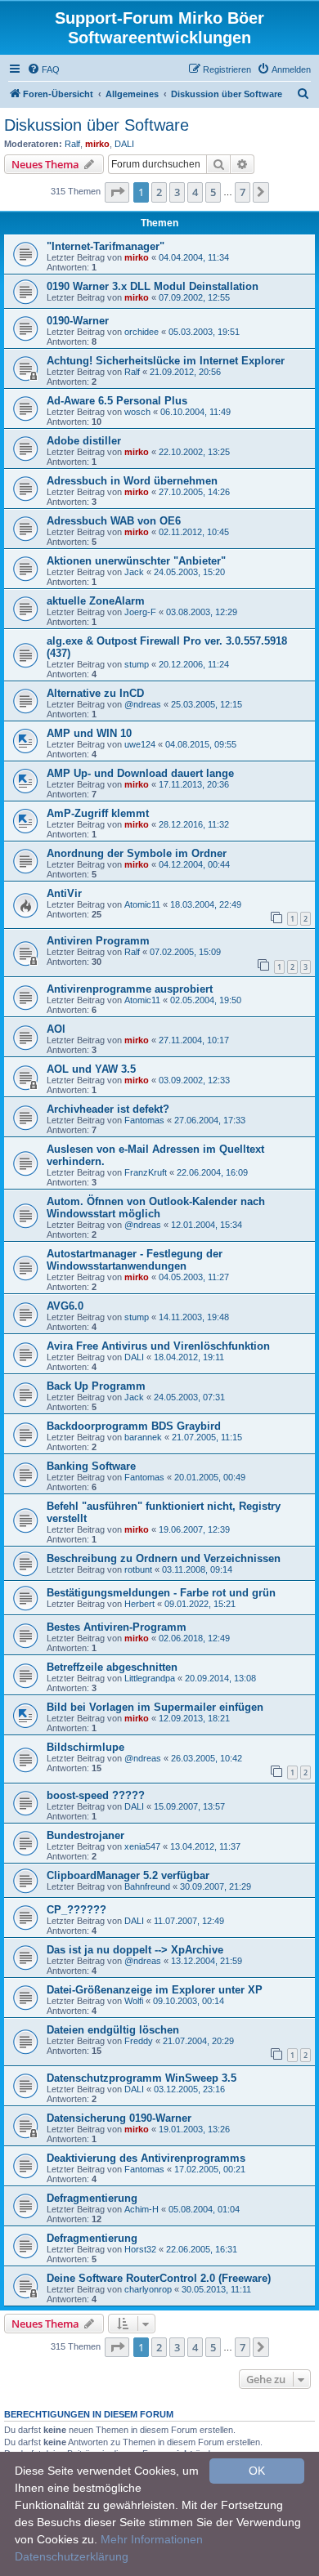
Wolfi (134, 2001)
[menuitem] (43, 69)
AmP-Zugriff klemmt (98, 813)
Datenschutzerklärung (72, 2556)
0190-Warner (78, 321)
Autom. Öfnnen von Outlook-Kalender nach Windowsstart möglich (156, 1208)
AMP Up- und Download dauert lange (140, 773)
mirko (97, 144)
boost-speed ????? (96, 1795)
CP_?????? (76, 1910)
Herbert (139, 1604)
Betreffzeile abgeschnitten (112, 1667)
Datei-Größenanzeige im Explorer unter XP (155, 1990)
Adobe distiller (84, 441)
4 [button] (195, 192)
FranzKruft (146, 1172)
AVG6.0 (65, 1306)
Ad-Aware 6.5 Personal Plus (117, 401)
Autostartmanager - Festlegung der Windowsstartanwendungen (135, 1260)
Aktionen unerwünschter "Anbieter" (136, 561)
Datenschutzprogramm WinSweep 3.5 (142, 2078)
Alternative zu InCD (95, 693)
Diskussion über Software (97, 125)
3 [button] (177, 192)
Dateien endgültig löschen (113, 2030)
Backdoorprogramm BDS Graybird (134, 1426)
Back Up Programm (96, 1386)
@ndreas (143, 704)
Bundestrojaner (85, 1835)
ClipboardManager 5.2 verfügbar (128, 1875)
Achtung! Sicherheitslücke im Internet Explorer (166, 361)
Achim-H (142, 2209)
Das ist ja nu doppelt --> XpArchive (135, 1950)
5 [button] (213, 192)
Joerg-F (140, 612)
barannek (143, 1437)
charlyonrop (148, 2289)
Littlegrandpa (150, 1678)
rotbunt (138, 1569)
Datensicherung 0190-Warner (119, 2118)
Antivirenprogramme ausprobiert (130, 989)
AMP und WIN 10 (89, 733)
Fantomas (144, 1120)
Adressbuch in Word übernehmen (132, 481)
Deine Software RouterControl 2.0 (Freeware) (159, 2278)
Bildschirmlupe (85, 1747)
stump (137, 664)
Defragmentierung (92, 2198)
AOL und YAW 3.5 (91, 1069)
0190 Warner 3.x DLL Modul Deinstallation (153, 286)
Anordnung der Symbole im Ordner (137, 853)
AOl (56, 1029)
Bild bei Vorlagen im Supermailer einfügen (155, 1707)
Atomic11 (142, 904)
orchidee (142, 332)
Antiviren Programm (98, 941)
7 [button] (243, 192)
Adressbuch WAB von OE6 (114, 521)
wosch (137, 412)
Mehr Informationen (152, 2539)
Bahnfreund (147, 1886)
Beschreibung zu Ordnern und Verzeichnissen (164, 1558)
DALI (124, 144)
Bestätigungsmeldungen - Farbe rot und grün (161, 1593)
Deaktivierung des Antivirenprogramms (146, 2158)
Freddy (139, 2041)
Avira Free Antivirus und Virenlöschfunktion (158, 1346)
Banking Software (91, 1466)
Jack (134, 572)
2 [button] (159, 192)
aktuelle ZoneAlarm (96, 601)
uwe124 (140, 744)
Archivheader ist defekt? (108, 1109)
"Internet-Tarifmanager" (106, 246)
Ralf (72, 144)
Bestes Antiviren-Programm (117, 1627)
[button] (117, 192)
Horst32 (140, 2249)
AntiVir (64, 893)
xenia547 (142, 1846)
